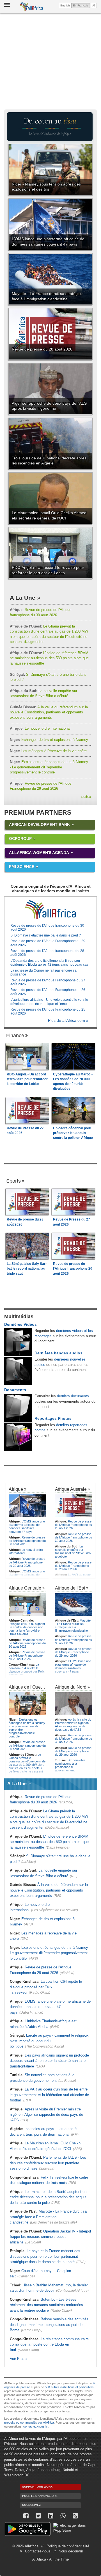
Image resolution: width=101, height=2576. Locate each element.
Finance (15, 1036)
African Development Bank (39, 825)
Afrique (16, 1489)
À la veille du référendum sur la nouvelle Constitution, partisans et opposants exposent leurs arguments (49, 712)
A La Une (23, 598)
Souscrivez (31, 2505)
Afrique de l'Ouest (26, 1687)
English (65, 5)
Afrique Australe (71, 1489)
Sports (13, 1181)
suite (86, 797)
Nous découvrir (71, 2551)
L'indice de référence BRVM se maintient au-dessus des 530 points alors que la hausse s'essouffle (49, 658)
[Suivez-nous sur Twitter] (38, 2516)
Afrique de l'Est (70, 1588)
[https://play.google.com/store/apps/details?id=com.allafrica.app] (28, 2530)
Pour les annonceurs (40, 2496)
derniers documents (73, 1396)
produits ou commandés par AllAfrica (29, 2422)
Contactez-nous (38, 2551)
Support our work (37, 2487)
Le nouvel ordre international (40, 728)
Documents (15, 1390)
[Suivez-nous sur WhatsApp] (63, 2516)
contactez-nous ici (36, 2426)
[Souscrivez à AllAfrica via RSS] (75, 2516)
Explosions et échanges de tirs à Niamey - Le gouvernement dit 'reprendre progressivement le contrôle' (49, 767)
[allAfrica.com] (50, 910)
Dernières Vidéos (20, 1324)
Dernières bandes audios (58, 1353)
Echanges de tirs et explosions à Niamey (49, 740)
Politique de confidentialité (68, 2546)
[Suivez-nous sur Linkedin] (50, 2516)
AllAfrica (32, 7)
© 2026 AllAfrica (25, 2546)
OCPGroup (20, 839)
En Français (82, 5)
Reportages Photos (53, 1418)
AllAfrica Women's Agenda (39, 853)
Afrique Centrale (25, 1588)
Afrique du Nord (71, 1687)
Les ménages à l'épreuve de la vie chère (48, 751)
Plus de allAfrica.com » (68, 1021)
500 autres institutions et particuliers (69, 2387)
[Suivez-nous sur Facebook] (26, 2516)
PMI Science (22, 867)
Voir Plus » (19, 2359)
